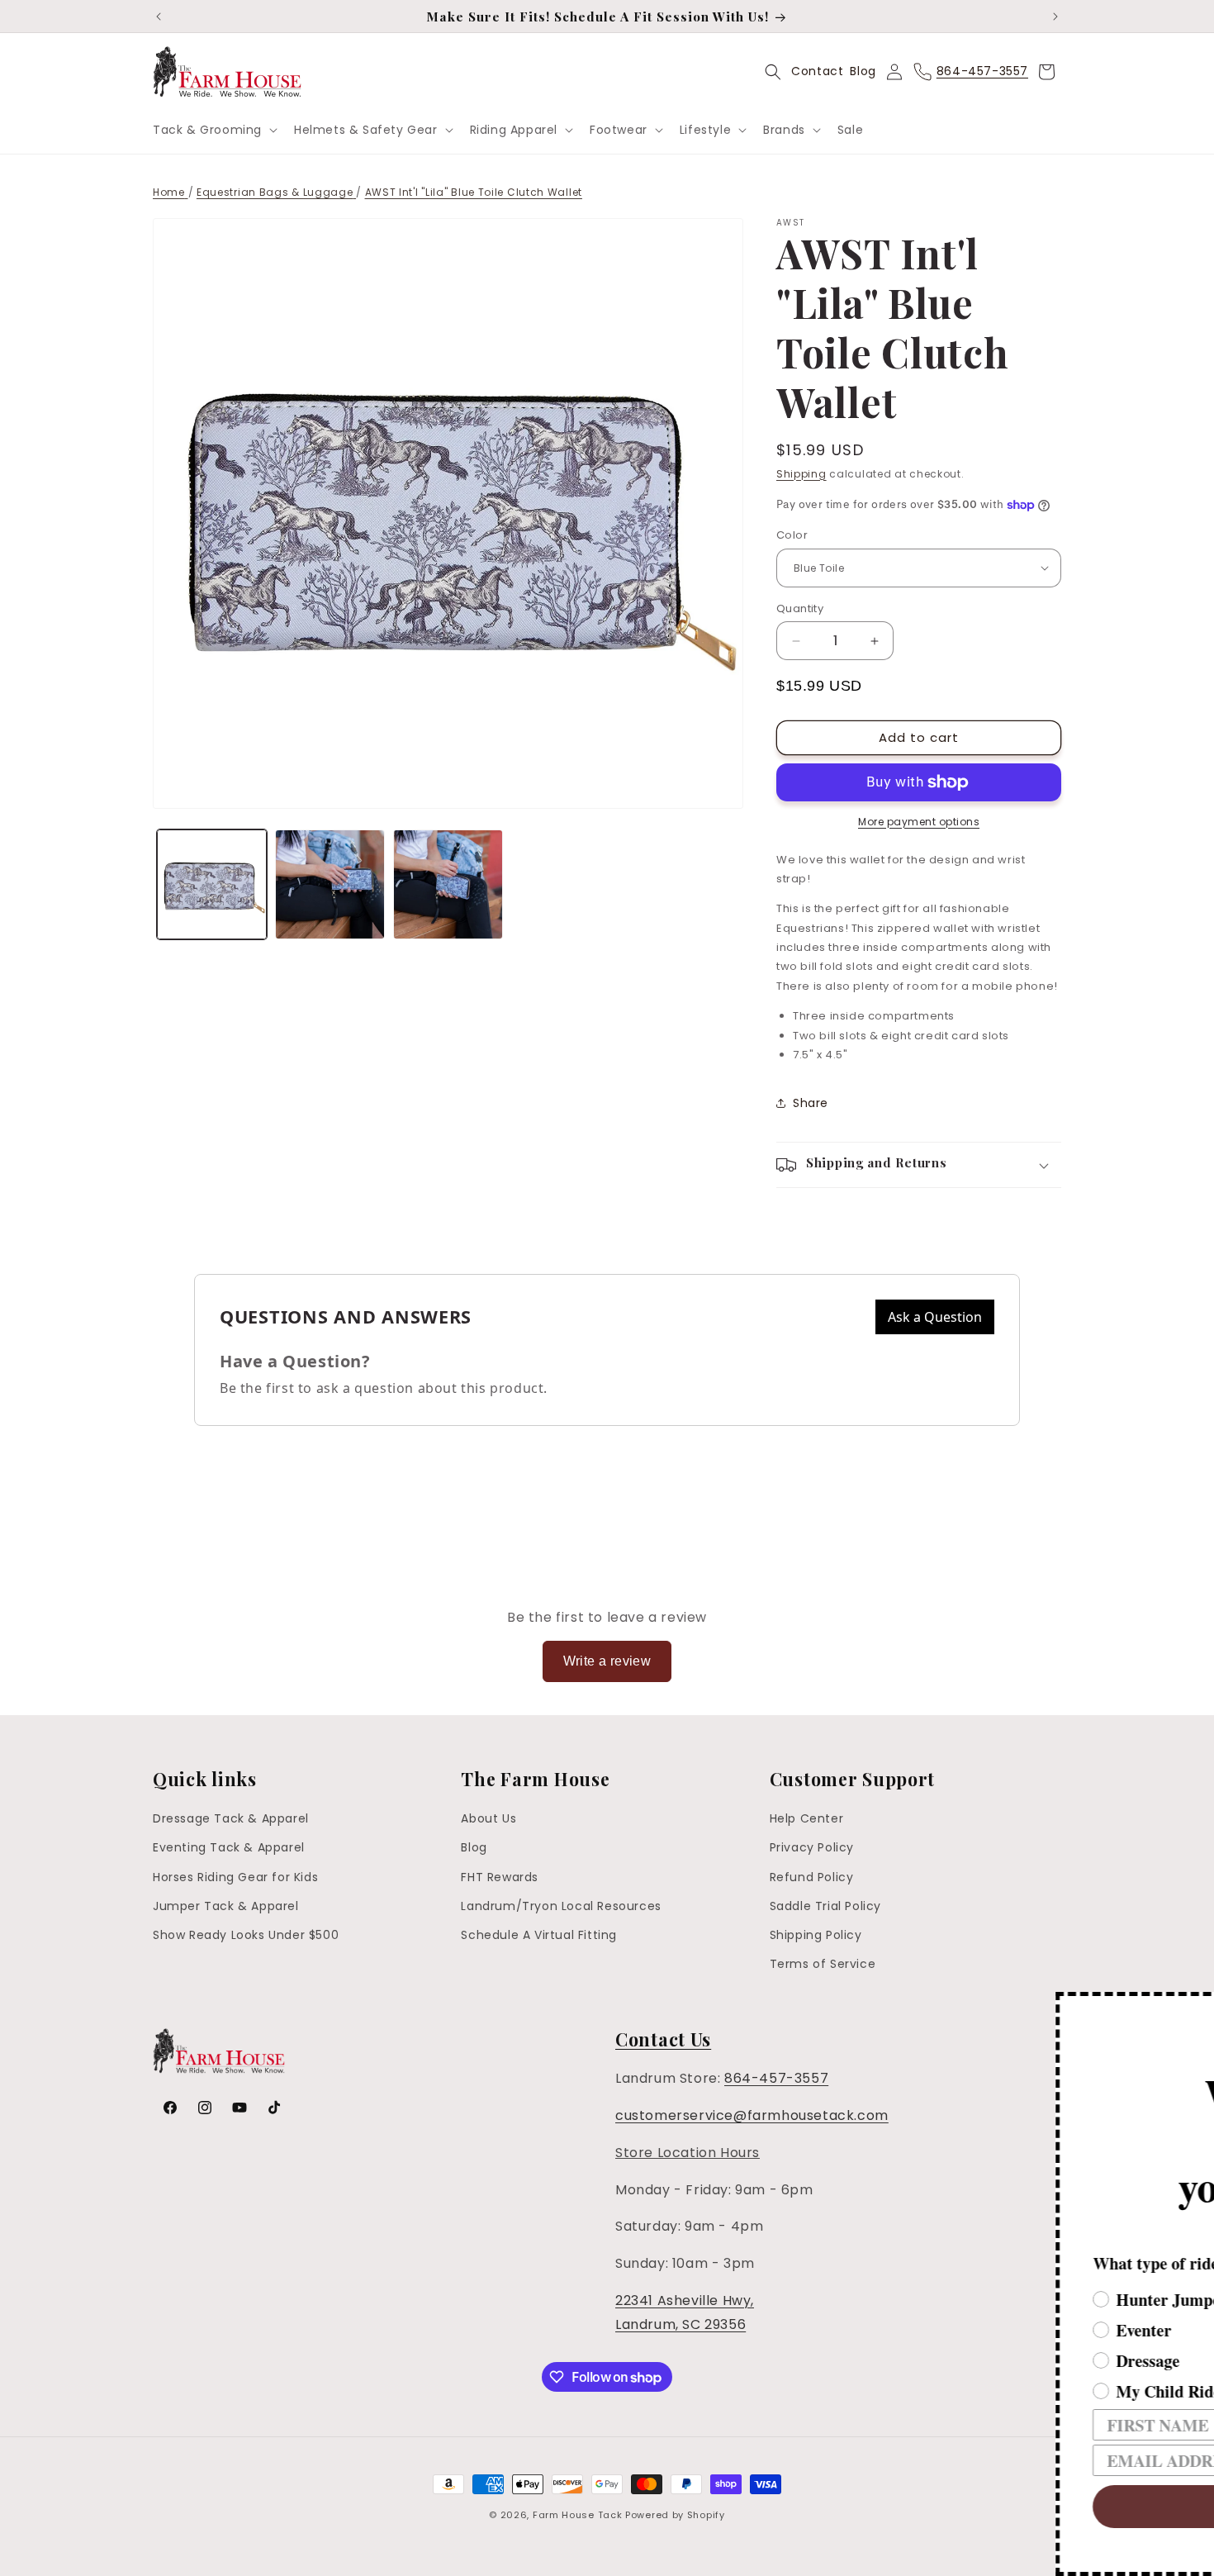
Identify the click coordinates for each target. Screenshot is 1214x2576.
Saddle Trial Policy (825, 1906)
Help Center (807, 1818)
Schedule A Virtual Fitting (539, 1935)
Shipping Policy (816, 1935)
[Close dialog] (1199, 2007)
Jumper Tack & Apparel (226, 1906)
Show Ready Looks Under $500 (246, 1935)
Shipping (801, 474)
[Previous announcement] (159, 17)
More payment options (919, 822)
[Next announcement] (1055, 17)
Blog (863, 71)
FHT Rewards (500, 1877)
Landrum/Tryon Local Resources (561, 1906)
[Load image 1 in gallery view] (212, 884)
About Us (488, 1818)
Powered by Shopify (675, 2515)
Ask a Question (935, 1317)
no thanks (946, 2556)
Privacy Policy (812, 1847)
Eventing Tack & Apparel (229, 1847)
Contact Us (663, 2039)
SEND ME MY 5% (946, 2507)
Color (792, 535)
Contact (817, 71)
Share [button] (811, 1103)
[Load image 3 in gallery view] (448, 884)
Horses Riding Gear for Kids (235, 1877)
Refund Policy (812, 1877)
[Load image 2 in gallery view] (330, 884)
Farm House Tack (578, 2515)
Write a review (607, 1661)
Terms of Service (823, 1964)
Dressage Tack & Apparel (231, 1818)
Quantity (800, 608)
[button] (213, 130)
